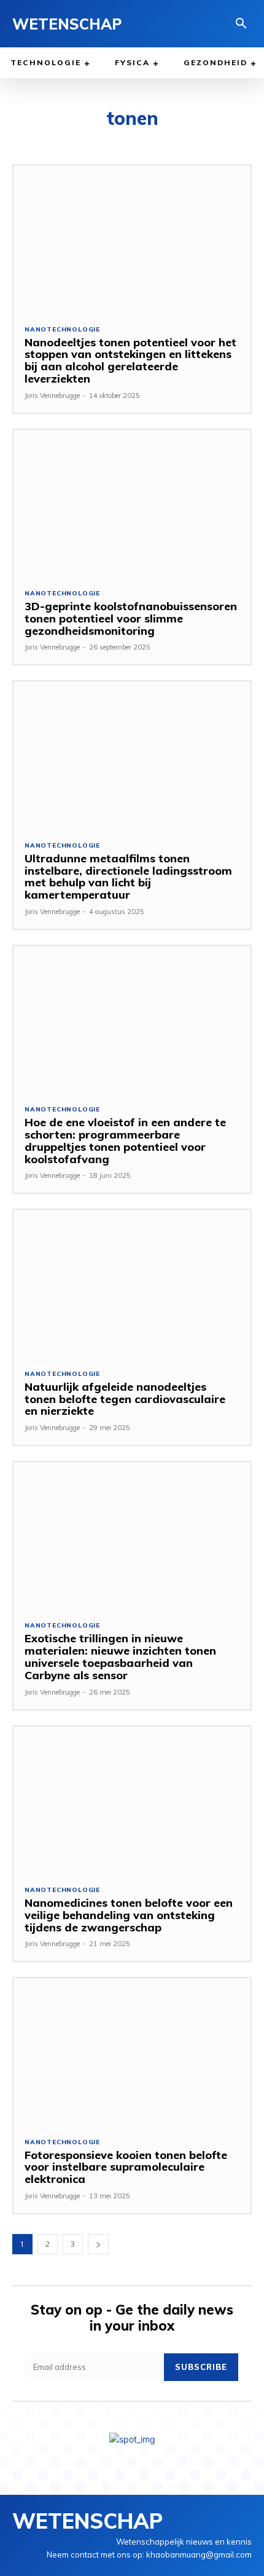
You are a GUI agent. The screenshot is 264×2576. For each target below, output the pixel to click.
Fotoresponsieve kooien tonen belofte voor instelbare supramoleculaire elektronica (126, 2167)
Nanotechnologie (62, 330)
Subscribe (201, 2367)
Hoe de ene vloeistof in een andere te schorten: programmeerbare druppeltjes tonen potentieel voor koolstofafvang (125, 1140)
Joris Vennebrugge (52, 396)
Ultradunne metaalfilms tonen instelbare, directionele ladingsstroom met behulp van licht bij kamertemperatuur (128, 877)
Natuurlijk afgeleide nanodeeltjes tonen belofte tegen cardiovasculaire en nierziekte (125, 1399)
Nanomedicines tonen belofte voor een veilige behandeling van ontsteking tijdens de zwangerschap (129, 1915)
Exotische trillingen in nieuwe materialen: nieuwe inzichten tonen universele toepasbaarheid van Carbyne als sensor (120, 1656)
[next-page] (98, 2244)
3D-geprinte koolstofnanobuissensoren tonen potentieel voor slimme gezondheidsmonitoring (131, 618)
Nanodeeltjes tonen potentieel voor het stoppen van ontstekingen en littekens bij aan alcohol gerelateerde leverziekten (130, 360)
